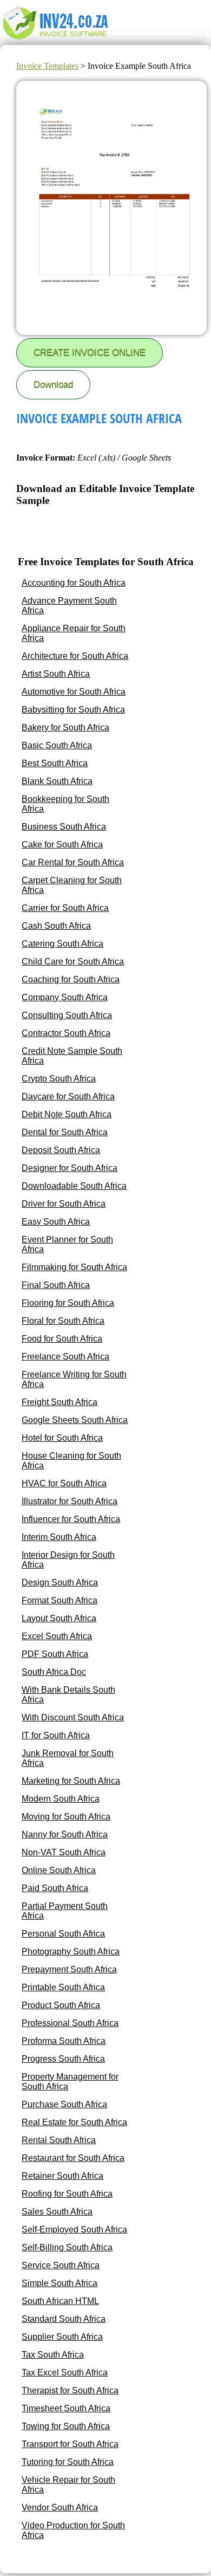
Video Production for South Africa (73, 2530)
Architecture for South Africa (75, 656)
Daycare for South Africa (68, 1096)
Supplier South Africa (62, 2337)
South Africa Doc (54, 1672)
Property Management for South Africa (70, 2082)
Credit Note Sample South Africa (72, 1056)
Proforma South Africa (64, 2041)
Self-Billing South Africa (67, 2247)
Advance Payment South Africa (69, 606)
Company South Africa (65, 997)
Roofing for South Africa (67, 2194)
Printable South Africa (63, 1987)
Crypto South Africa (59, 1079)
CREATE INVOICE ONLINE (90, 352)
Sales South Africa (57, 2212)
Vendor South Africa (60, 2507)
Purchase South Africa (64, 2104)
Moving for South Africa (66, 1817)
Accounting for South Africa (74, 583)
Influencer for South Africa (71, 1519)
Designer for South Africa (70, 1168)
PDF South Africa (55, 1654)
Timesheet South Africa (66, 2408)
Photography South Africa (71, 1952)
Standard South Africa (64, 2319)
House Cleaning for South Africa (71, 1461)
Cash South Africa (56, 926)
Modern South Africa (61, 1799)
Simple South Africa (60, 2283)
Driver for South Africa (64, 1204)
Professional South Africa (70, 2023)
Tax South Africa (53, 2355)
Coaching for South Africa (71, 979)
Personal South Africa (63, 1934)
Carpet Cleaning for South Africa (72, 885)
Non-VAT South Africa (64, 1852)
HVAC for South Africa (64, 1483)
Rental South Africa (59, 2140)
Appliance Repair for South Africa (74, 633)
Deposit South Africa (61, 1150)
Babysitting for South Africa (73, 710)
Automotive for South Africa (74, 692)
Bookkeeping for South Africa (65, 804)
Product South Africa (61, 2005)
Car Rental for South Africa (73, 862)
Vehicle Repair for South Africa (68, 2485)
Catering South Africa (62, 944)
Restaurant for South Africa (73, 2158)
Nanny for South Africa (65, 1834)
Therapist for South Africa (70, 2390)
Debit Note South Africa (67, 1114)
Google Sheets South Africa (75, 1420)
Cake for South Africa (62, 844)
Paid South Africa (55, 1888)
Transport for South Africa (70, 2444)
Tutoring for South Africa (68, 2462)
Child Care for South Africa (73, 962)
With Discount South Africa (73, 1717)
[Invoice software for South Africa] (55, 40)
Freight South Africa (60, 1402)
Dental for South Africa (65, 1132)
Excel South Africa (57, 1636)
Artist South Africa (56, 674)
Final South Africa (56, 1285)
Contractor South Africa (66, 1033)
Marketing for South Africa (71, 1781)
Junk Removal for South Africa (68, 1758)
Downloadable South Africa (74, 1186)
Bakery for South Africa (65, 727)
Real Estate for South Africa (74, 2122)
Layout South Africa (59, 1618)
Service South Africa (61, 2265)
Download (53, 384)
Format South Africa (60, 1600)
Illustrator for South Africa (70, 1501)
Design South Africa (60, 1583)
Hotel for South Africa (62, 1438)
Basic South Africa (57, 745)
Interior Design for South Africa (68, 1560)
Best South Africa (55, 763)
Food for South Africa (62, 1339)
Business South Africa (64, 827)
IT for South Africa (56, 1735)
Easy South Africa (56, 1222)
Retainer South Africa (62, 2176)
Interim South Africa (59, 1537)
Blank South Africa (57, 781)
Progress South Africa (63, 2059)
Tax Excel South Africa (65, 2373)
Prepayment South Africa (69, 1969)
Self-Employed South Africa (74, 2229)
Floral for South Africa (63, 1321)
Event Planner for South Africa (67, 1244)
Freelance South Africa (65, 1357)
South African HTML (60, 2301)
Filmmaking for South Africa (74, 1267)
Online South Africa (59, 1870)
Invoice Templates (47, 66)
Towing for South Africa (66, 2426)
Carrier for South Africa (65, 908)
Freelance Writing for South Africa (74, 1379)
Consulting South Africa (67, 1015)
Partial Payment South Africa (65, 1911)
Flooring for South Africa (68, 1303)
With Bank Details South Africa (68, 1695)
